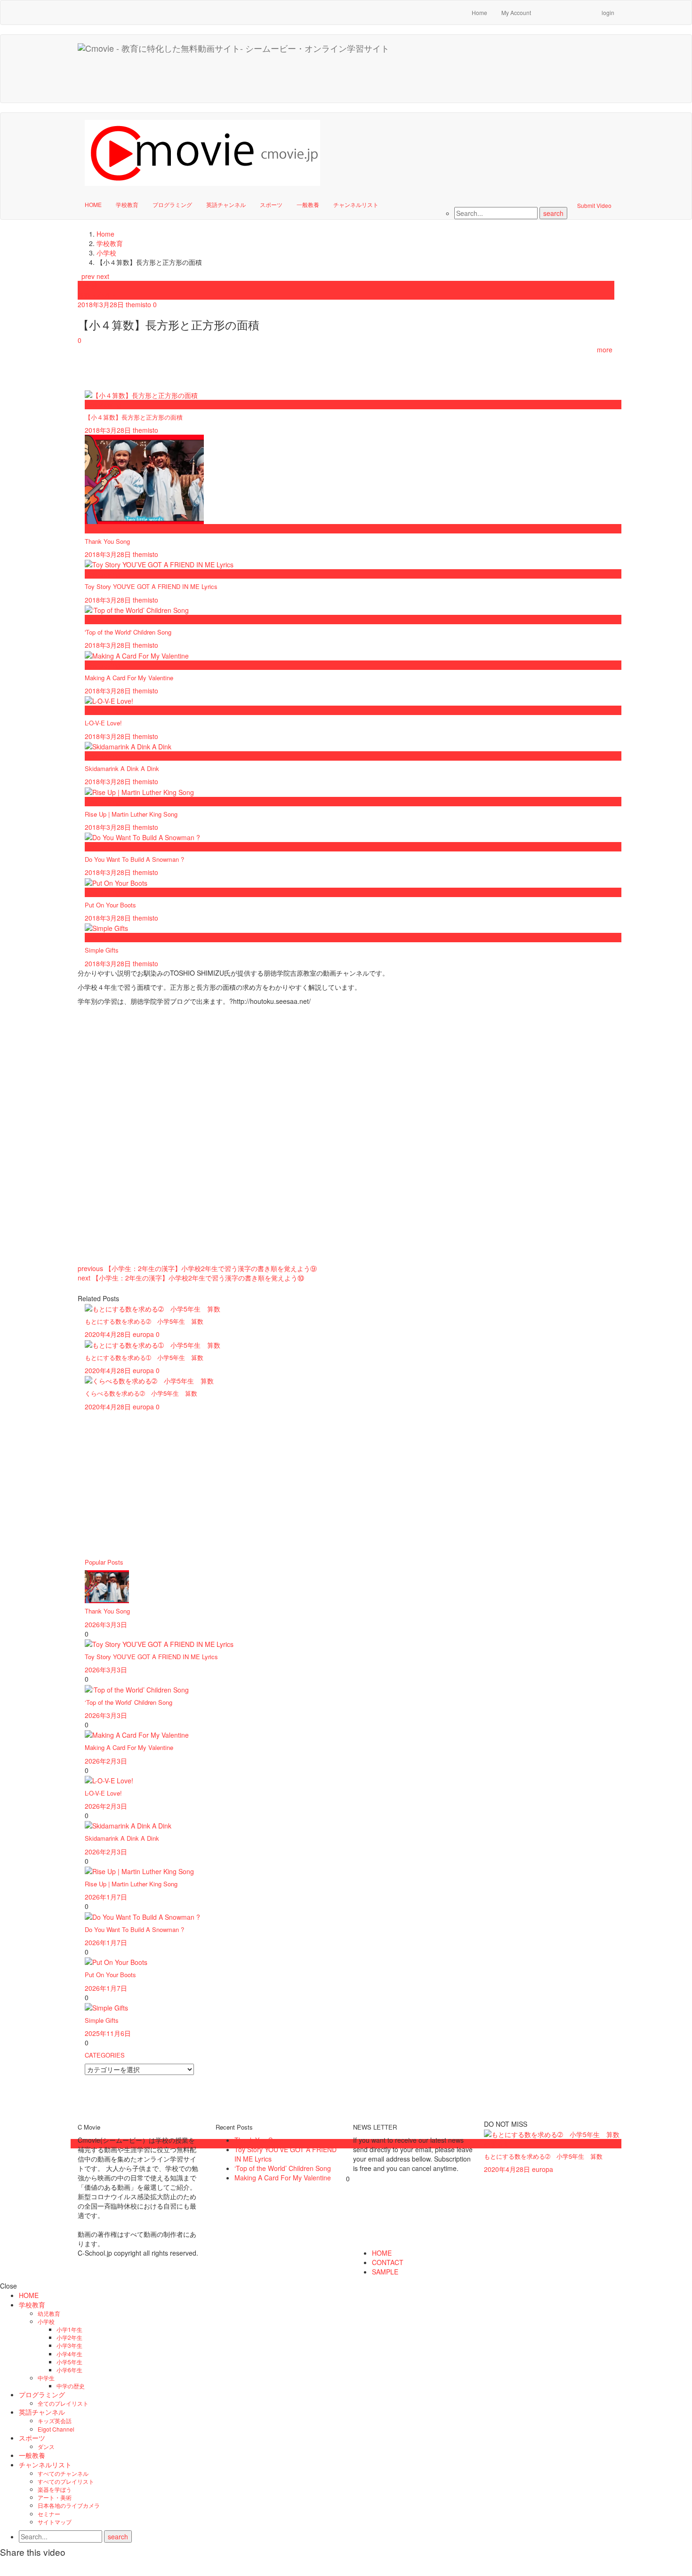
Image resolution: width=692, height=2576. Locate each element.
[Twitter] (585, 8)
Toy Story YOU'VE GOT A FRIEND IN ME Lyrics (151, 586)
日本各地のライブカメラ (69, 2505)
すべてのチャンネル (63, 2473)
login (608, 12)
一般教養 (308, 204)
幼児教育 (49, 2313)
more (606, 350)
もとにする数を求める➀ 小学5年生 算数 (144, 1357)
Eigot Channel (56, 2429)
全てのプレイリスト (63, 2403)
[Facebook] (547, 8)
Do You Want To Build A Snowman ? (134, 859)
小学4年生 (69, 2354)
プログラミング (172, 204)
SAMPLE (385, 2272)
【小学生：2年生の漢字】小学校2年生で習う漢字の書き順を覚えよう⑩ (191, 1278)
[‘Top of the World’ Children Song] (137, 1688)
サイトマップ (55, 2522)
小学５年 (497, 2144)
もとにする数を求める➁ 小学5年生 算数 (144, 1321)
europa (143, 1334)
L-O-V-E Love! (103, 723)
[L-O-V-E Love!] (109, 1780)
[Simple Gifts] (106, 2007)
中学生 (46, 2378)
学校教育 (127, 204)
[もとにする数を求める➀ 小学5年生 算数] (153, 1344)
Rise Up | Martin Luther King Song (131, 814)
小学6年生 (69, 2370)
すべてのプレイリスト (66, 2481)
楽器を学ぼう (55, 2489)
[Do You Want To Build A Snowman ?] (142, 1916)
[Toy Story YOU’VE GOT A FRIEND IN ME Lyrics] (159, 1643)
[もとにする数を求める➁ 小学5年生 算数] (153, 1308)
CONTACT (388, 2262)
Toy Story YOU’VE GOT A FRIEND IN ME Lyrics (151, 1657)
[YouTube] (566, 8)
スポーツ (271, 204)
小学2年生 (69, 2337)
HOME (93, 204)
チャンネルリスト (356, 204)
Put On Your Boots (110, 905)
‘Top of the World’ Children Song (129, 1702)
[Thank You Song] (107, 1586)
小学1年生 (69, 2329)
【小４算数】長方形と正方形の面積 (134, 417)
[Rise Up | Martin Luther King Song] (139, 1870)
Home (479, 12)
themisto (138, 304)
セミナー (49, 2514)
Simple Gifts (102, 950)
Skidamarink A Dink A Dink (122, 768)
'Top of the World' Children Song (128, 632)
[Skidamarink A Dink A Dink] (128, 1825)
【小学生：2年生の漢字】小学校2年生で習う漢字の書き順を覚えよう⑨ (197, 1268)
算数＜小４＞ (97, 295)
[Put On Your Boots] (116, 1961)
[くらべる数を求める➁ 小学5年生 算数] (149, 1380)
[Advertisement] (450, 80)
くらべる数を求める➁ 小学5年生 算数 (141, 1393)
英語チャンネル (226, 204)
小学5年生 (69, 2362)
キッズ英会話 (55, 2421)
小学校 (88, 286)
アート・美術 (55, 2497)
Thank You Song (107, 541)
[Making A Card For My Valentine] (137, 1734)
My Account (516, 12)
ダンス (46, 2446)
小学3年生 (69, 2345)
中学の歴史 (71, 2386)
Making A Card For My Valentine (129, 678)
